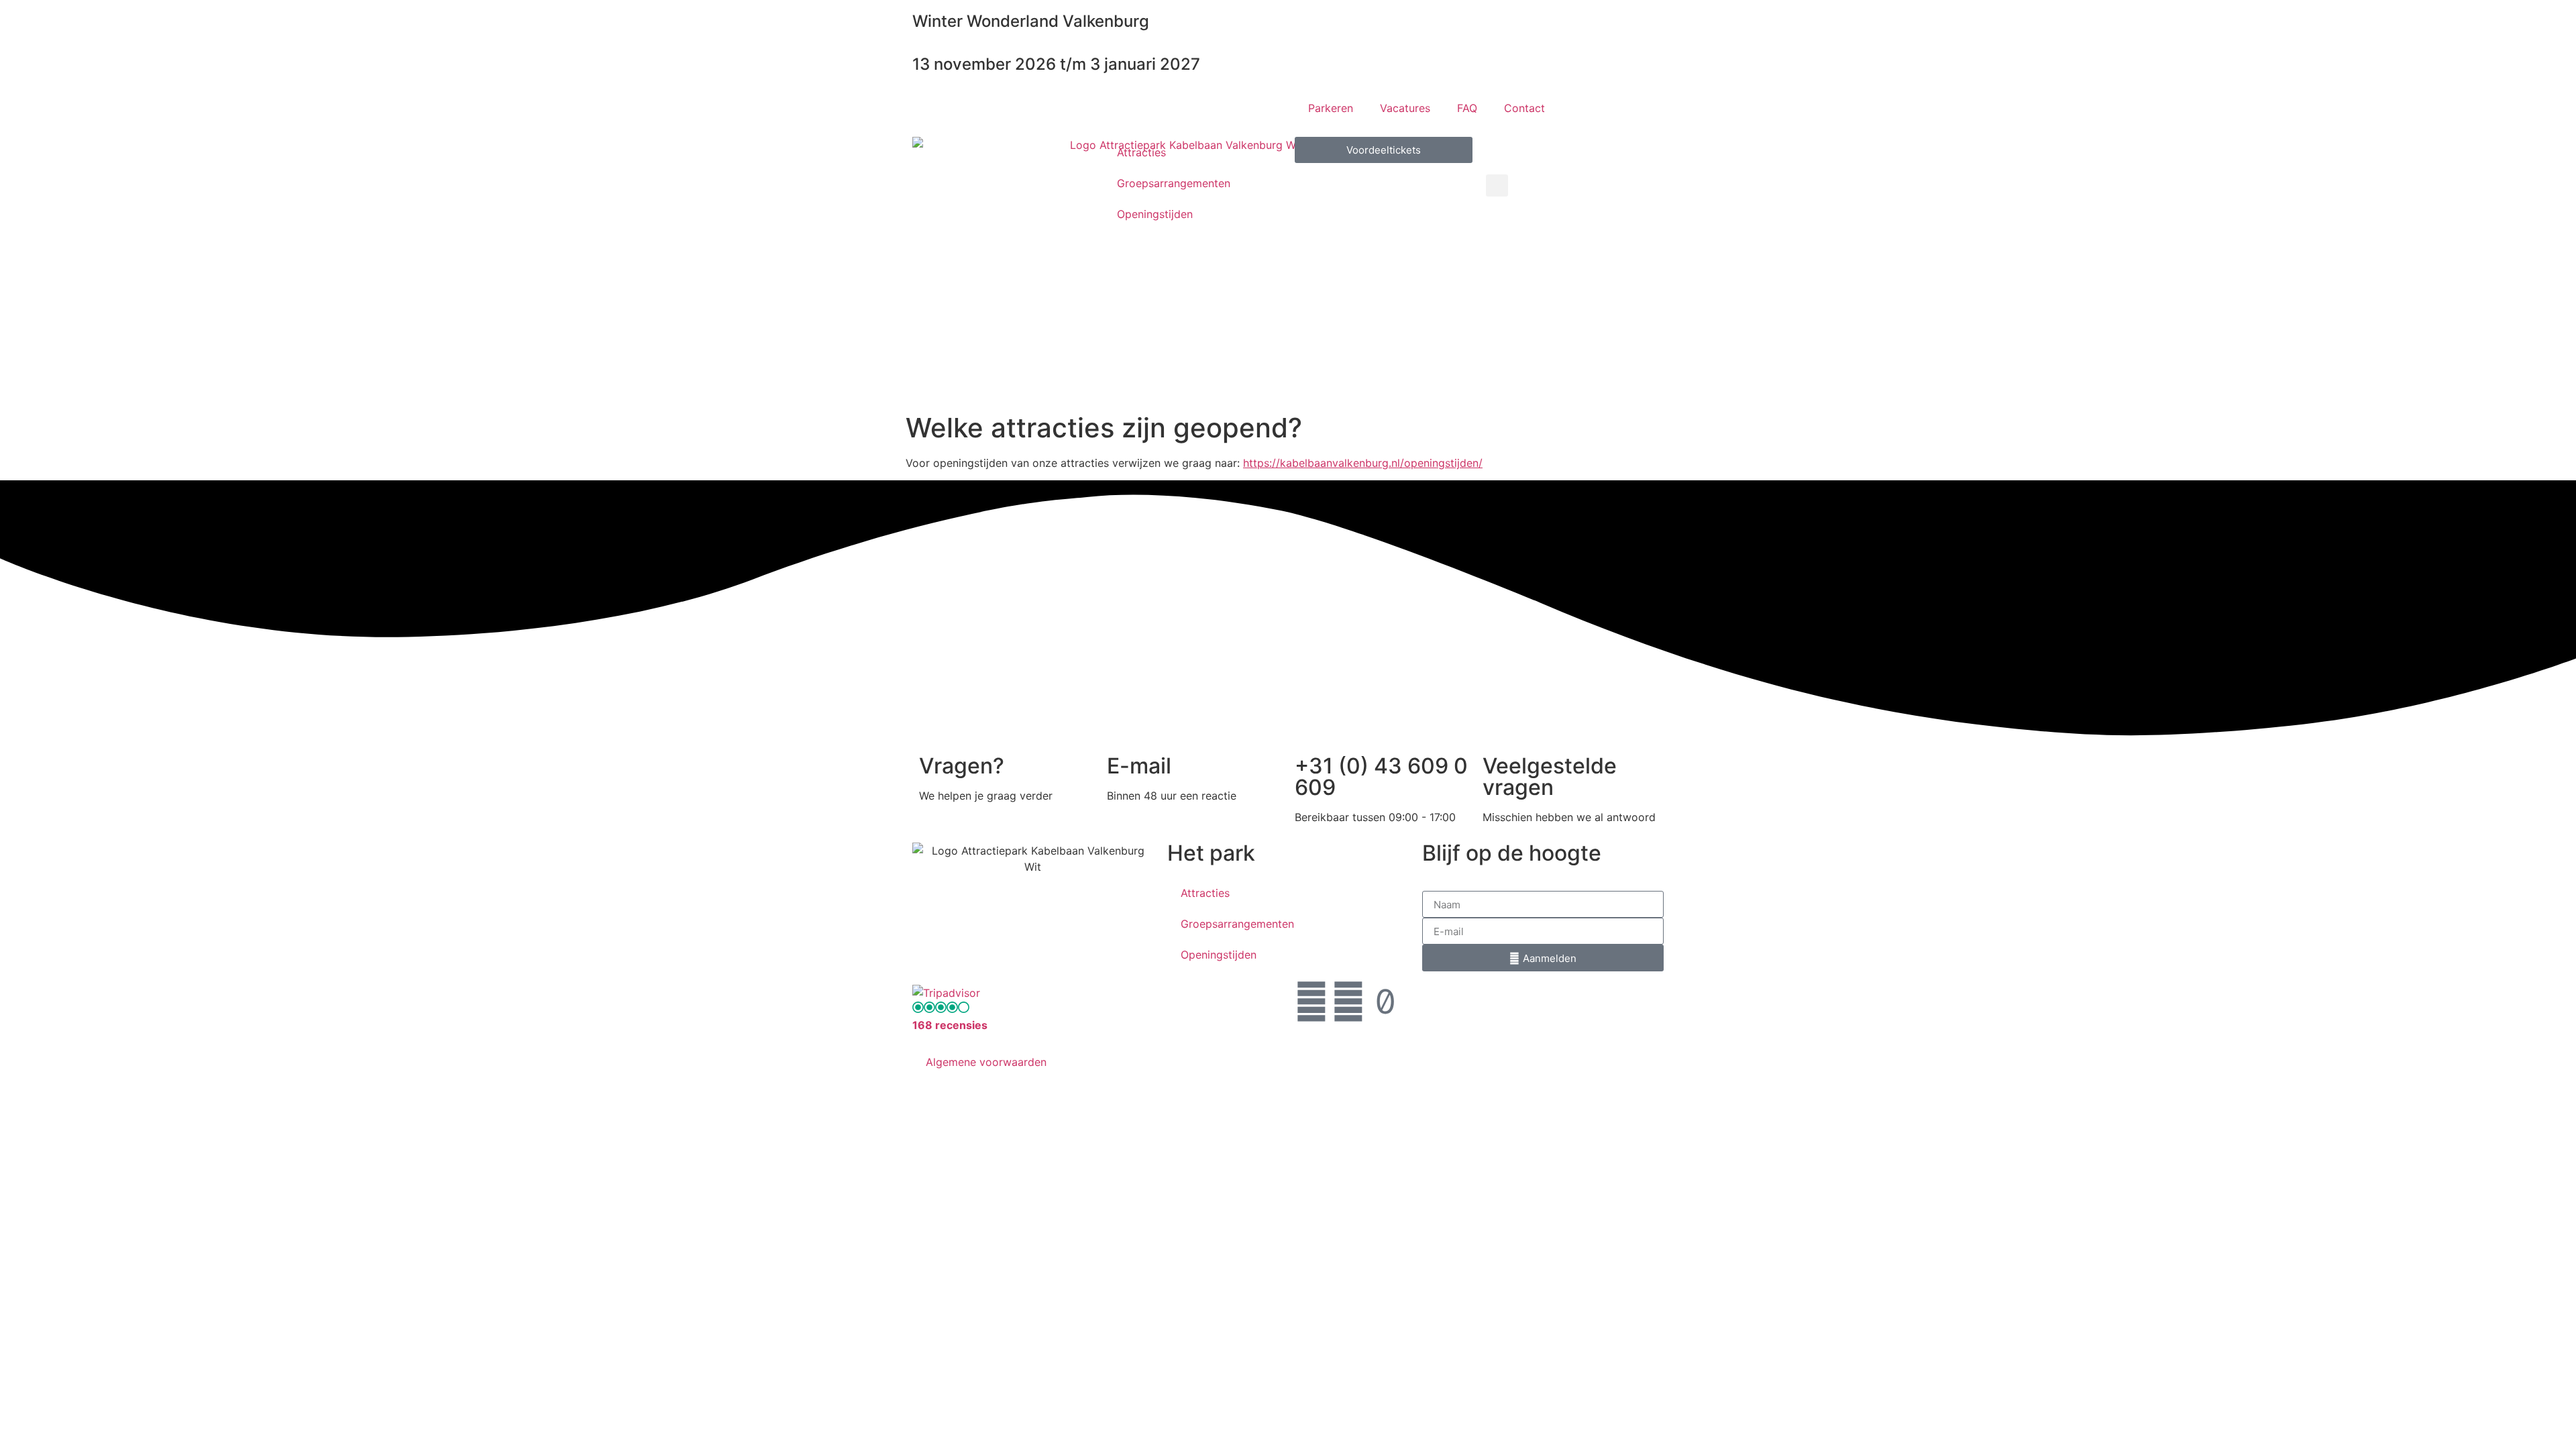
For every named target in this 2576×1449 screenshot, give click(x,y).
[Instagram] (1348, 1002)
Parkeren (1331, 108)
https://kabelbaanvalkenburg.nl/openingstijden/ (1363, 463)
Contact (1524, 108)
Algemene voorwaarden (986, 1062)
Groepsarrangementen (1174, 183)
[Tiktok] (1385, 1002)
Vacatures (1405, 108)
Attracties (1141, 152)
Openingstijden (1155, 214)
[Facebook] (1311, 1002)
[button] (1497, 185)
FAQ (1467, 108)
